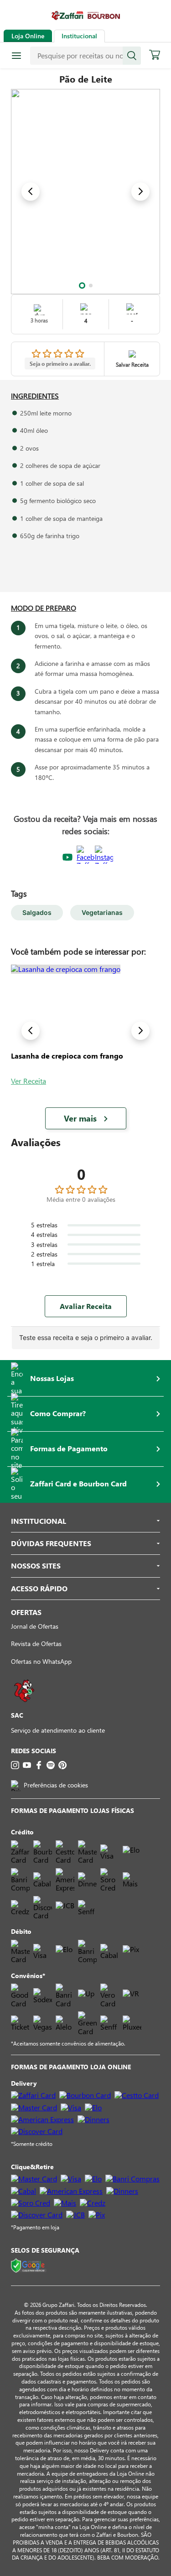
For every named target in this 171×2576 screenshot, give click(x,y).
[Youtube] (27, 1765)
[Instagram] (15, 1765)
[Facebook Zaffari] (86, 858)
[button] (82, 286)
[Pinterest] (62, 1765)
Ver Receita (28, 1081)
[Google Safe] (29, 2266)
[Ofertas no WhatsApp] (24, 1706)
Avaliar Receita (86, 1306)
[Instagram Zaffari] (104, 858)
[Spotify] (51, 1765)
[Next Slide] (140, 192)
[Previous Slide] (31, 192)
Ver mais (80, 1118)
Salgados (37, 912)
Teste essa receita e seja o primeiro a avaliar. (86, 1337)
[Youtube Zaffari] (67, 858)
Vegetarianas (102, 912)
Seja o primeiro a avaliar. (60, 364)
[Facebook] (39, 1765)
